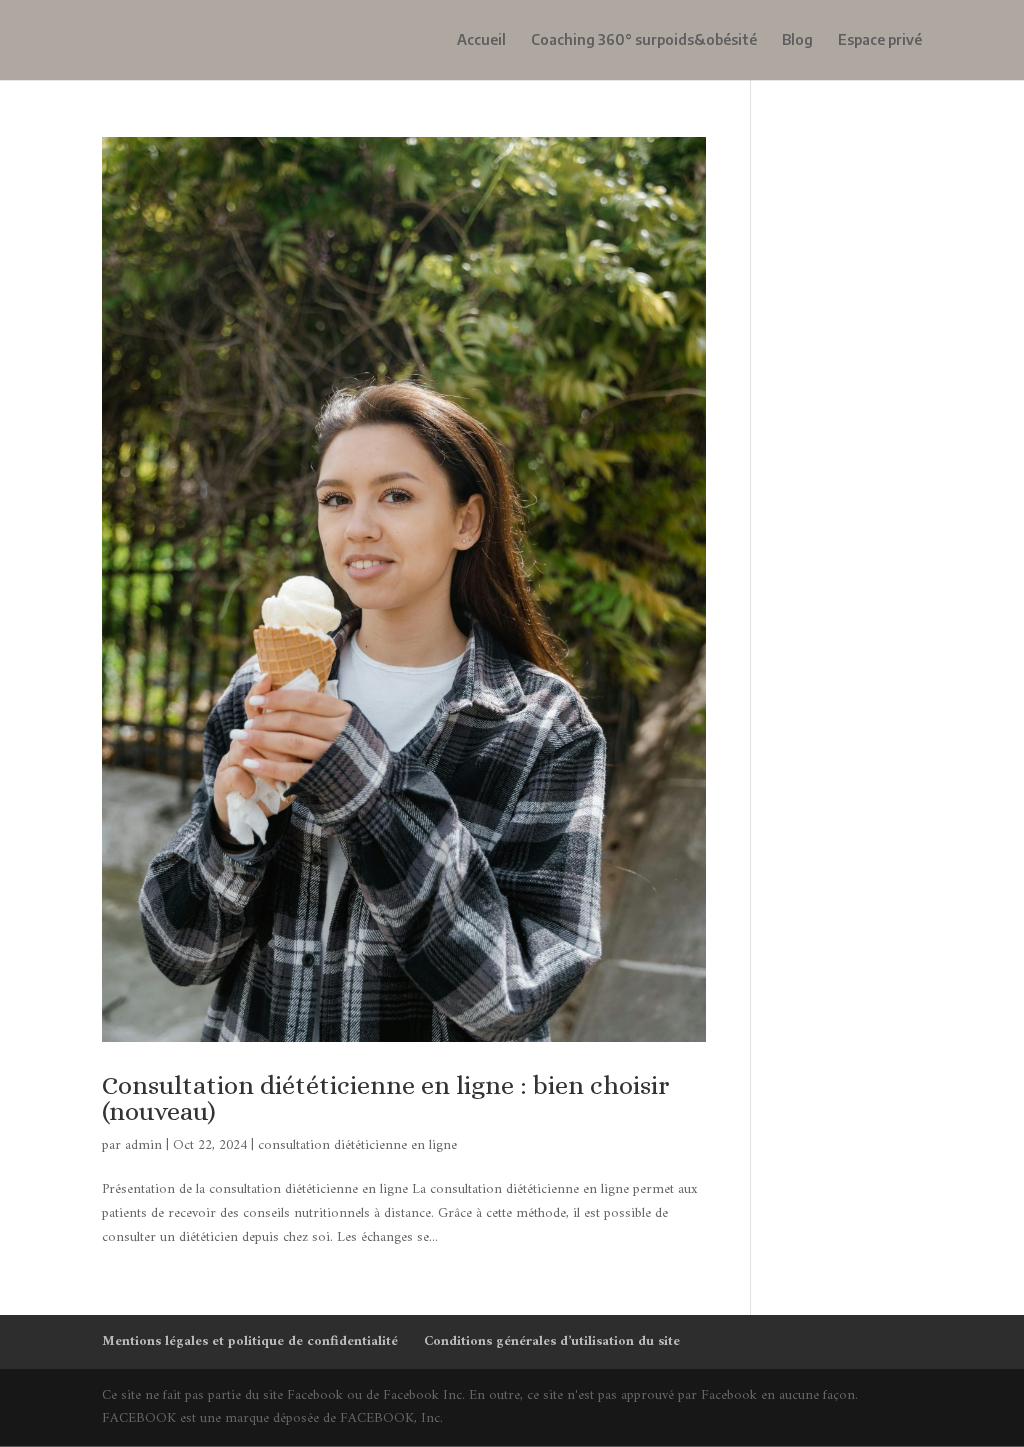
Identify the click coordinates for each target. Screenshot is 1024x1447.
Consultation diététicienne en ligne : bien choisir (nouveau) (386, 1098)
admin (143, 1145)
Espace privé (880, 40)
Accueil (481, 40)
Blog (797, 40)
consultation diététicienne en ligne (357, 1145)
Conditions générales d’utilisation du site (552, 1341)
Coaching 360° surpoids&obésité (644, 40)
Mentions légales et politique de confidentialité (250, 1341)
